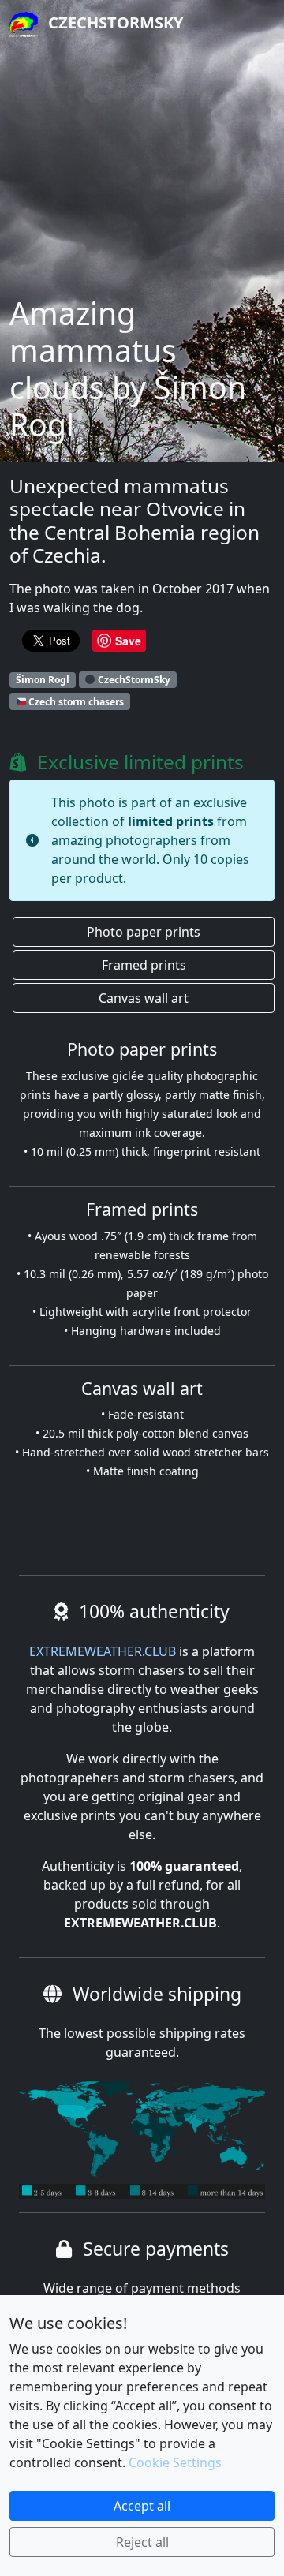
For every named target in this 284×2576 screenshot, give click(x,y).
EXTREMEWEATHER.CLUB (103, 1651)
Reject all (142, 2542)
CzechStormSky (114, 22)
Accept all (142, 2506)
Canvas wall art (144, 998)
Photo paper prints (144, 932)
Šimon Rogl (43, 680)
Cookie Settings (175, 2462)
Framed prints (144, 965)
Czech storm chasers (75, 701)
